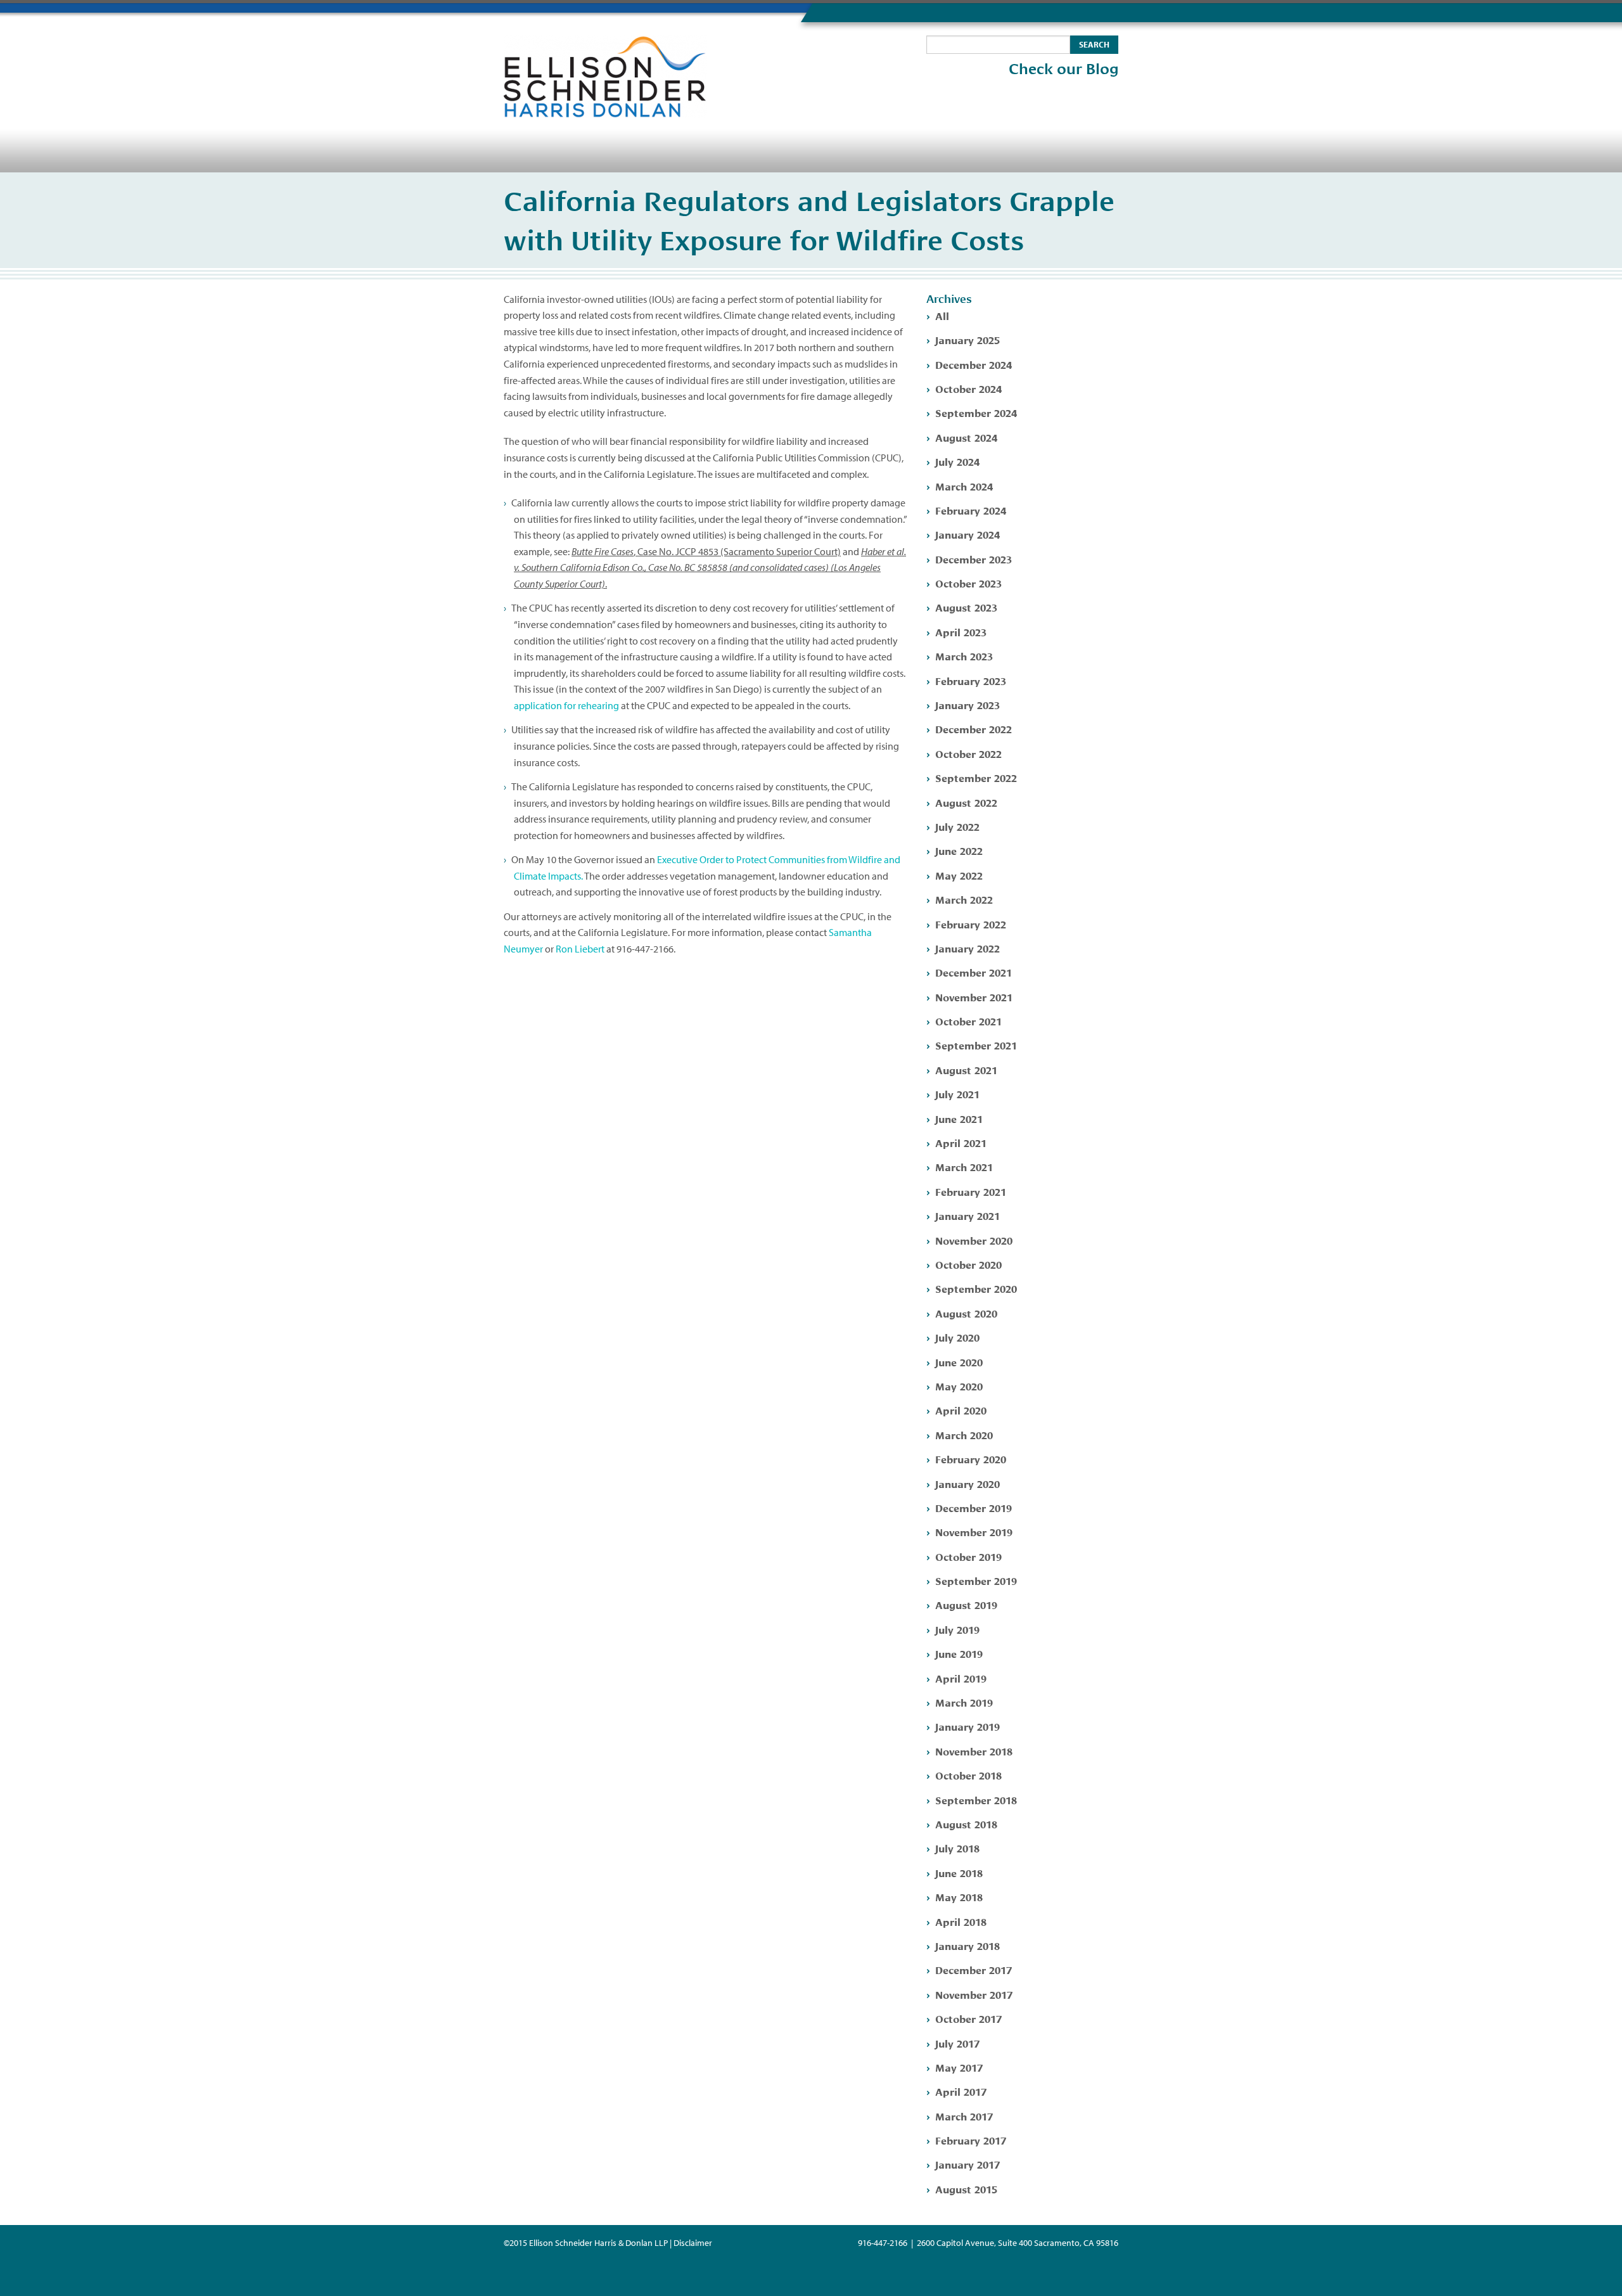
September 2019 (976, 1580)
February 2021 (971, 1191)
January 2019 (967, 1726)
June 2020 (959, 1362)
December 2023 (974, 559)
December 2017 (974, 1969)
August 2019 (966, 1604)
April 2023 (961, 632)
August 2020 (966, 1313)
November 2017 (974, 1994)
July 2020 (957, 1337)
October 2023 (968, 583)
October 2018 (968, 1775)
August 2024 (966, 437)
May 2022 (959, 875)
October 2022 (968, 753)
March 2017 (964, 2116)
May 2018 (959, 1896)
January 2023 (967, 704)
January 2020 (967, 1483)
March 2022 (964, 899)
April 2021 (961, 1142)
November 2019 (974, 1531)
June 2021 (959, 1118)
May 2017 (959, 2067)
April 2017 (961, 2091)
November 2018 (974, 1751)
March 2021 (964, 1166)
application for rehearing (566, 705)
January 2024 (967, 534)
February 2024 (971, 510)
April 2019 (961, 1678)
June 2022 (959, 850)
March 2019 (964, 1702)
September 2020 (976, 1288)
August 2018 (966, 1824)
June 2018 (959, 1872)
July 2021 (957, 1093)
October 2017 (968, 2018)
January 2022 (967, 948)
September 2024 (976, 412)
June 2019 (959, 1653)
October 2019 (968, 1556)
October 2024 (968, 388)
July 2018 (957, 1848)
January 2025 (967, 339)
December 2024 (974, 364)
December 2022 (974, 728)
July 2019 (957, 1629)
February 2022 (971, 924)
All (942, 315)
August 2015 (966, 2189)
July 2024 (957, 461)
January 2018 (967, 1945)
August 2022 (966, 802)
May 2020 (959, 1386)
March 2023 (964, 656)
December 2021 (974, 972)
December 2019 (974, 1507)
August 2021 (966, 1069)
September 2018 (976, 1799)
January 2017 (967, 2164)
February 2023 (971, 680)
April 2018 (961, 1921)
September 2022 (976, 777)
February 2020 (971, 1459)
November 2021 (974, 997)
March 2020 (964, 1434)
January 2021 (967, 1215)
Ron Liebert (580, 949)
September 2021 (976, 1045)
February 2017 (971, 2140)
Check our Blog (1063, 69)
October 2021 (968, 1021)
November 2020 (974, 1240)
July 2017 (957, 2043)
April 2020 (961, 1410)
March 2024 (964, 486)
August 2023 (966, 607)
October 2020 (968, 1264)
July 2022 (957, 826)
